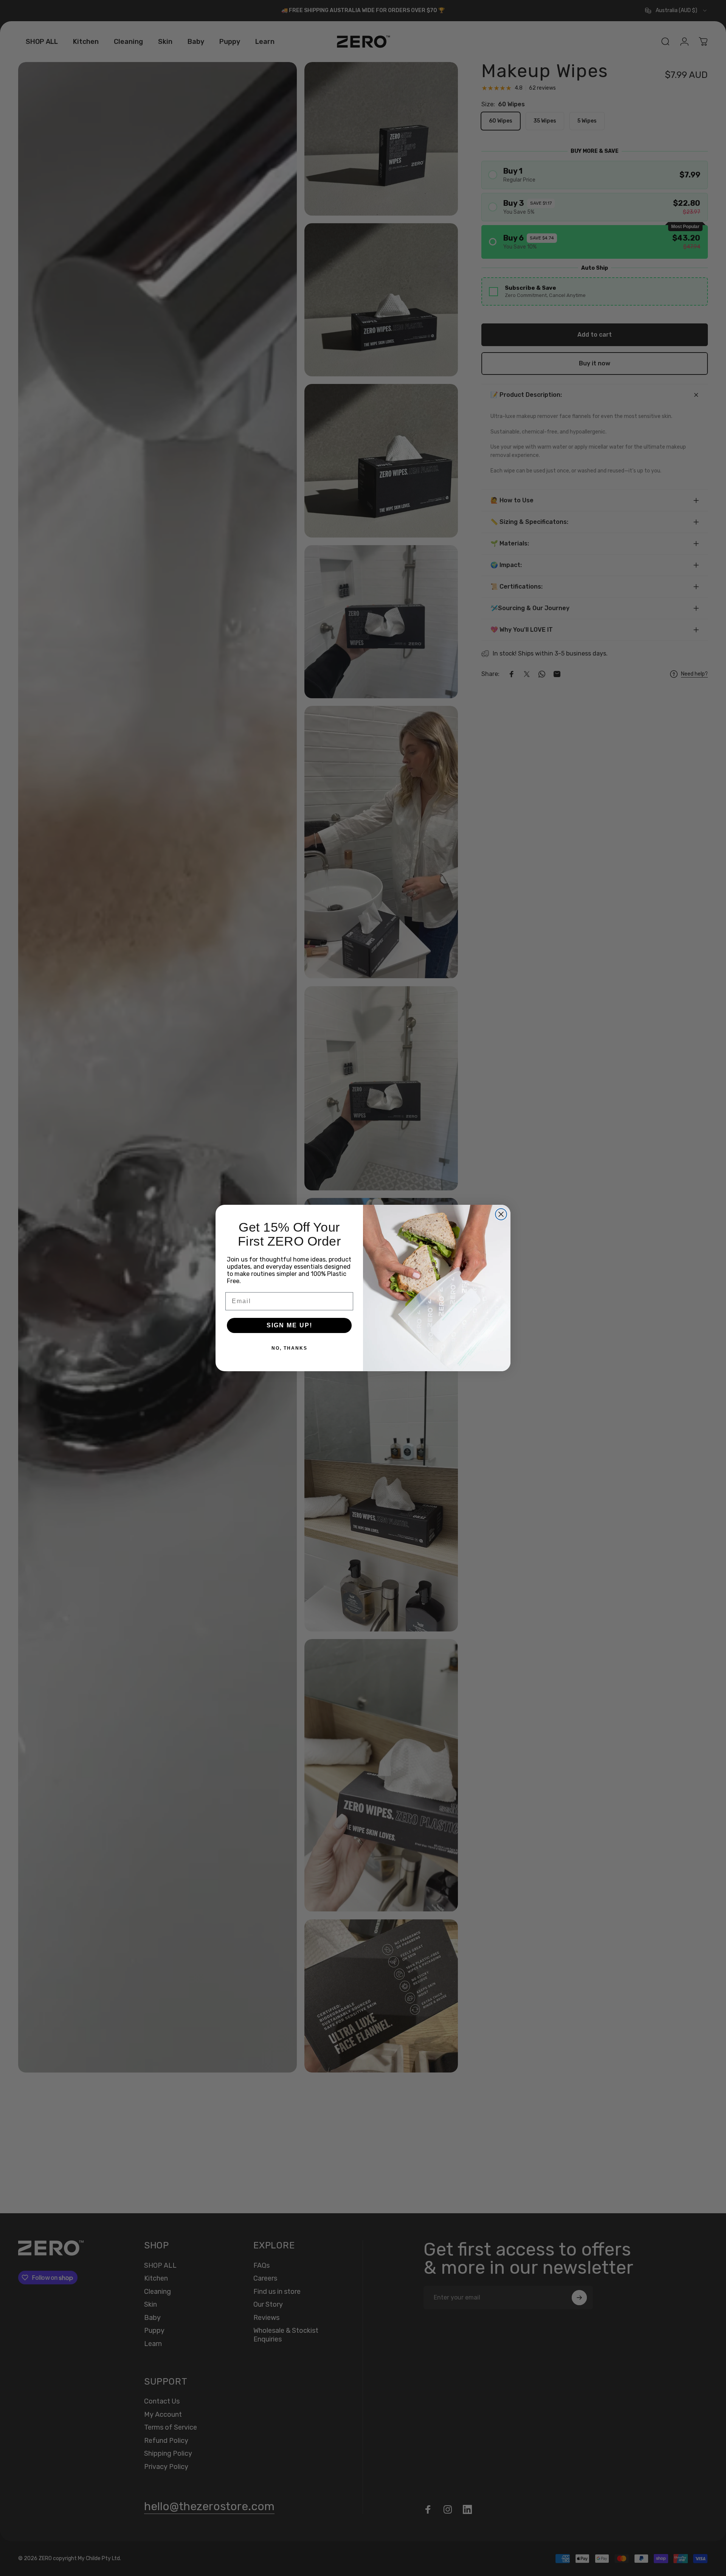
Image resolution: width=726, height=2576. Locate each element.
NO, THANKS (289, 1348)
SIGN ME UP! (289, 1325)
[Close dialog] (501, 1214)
